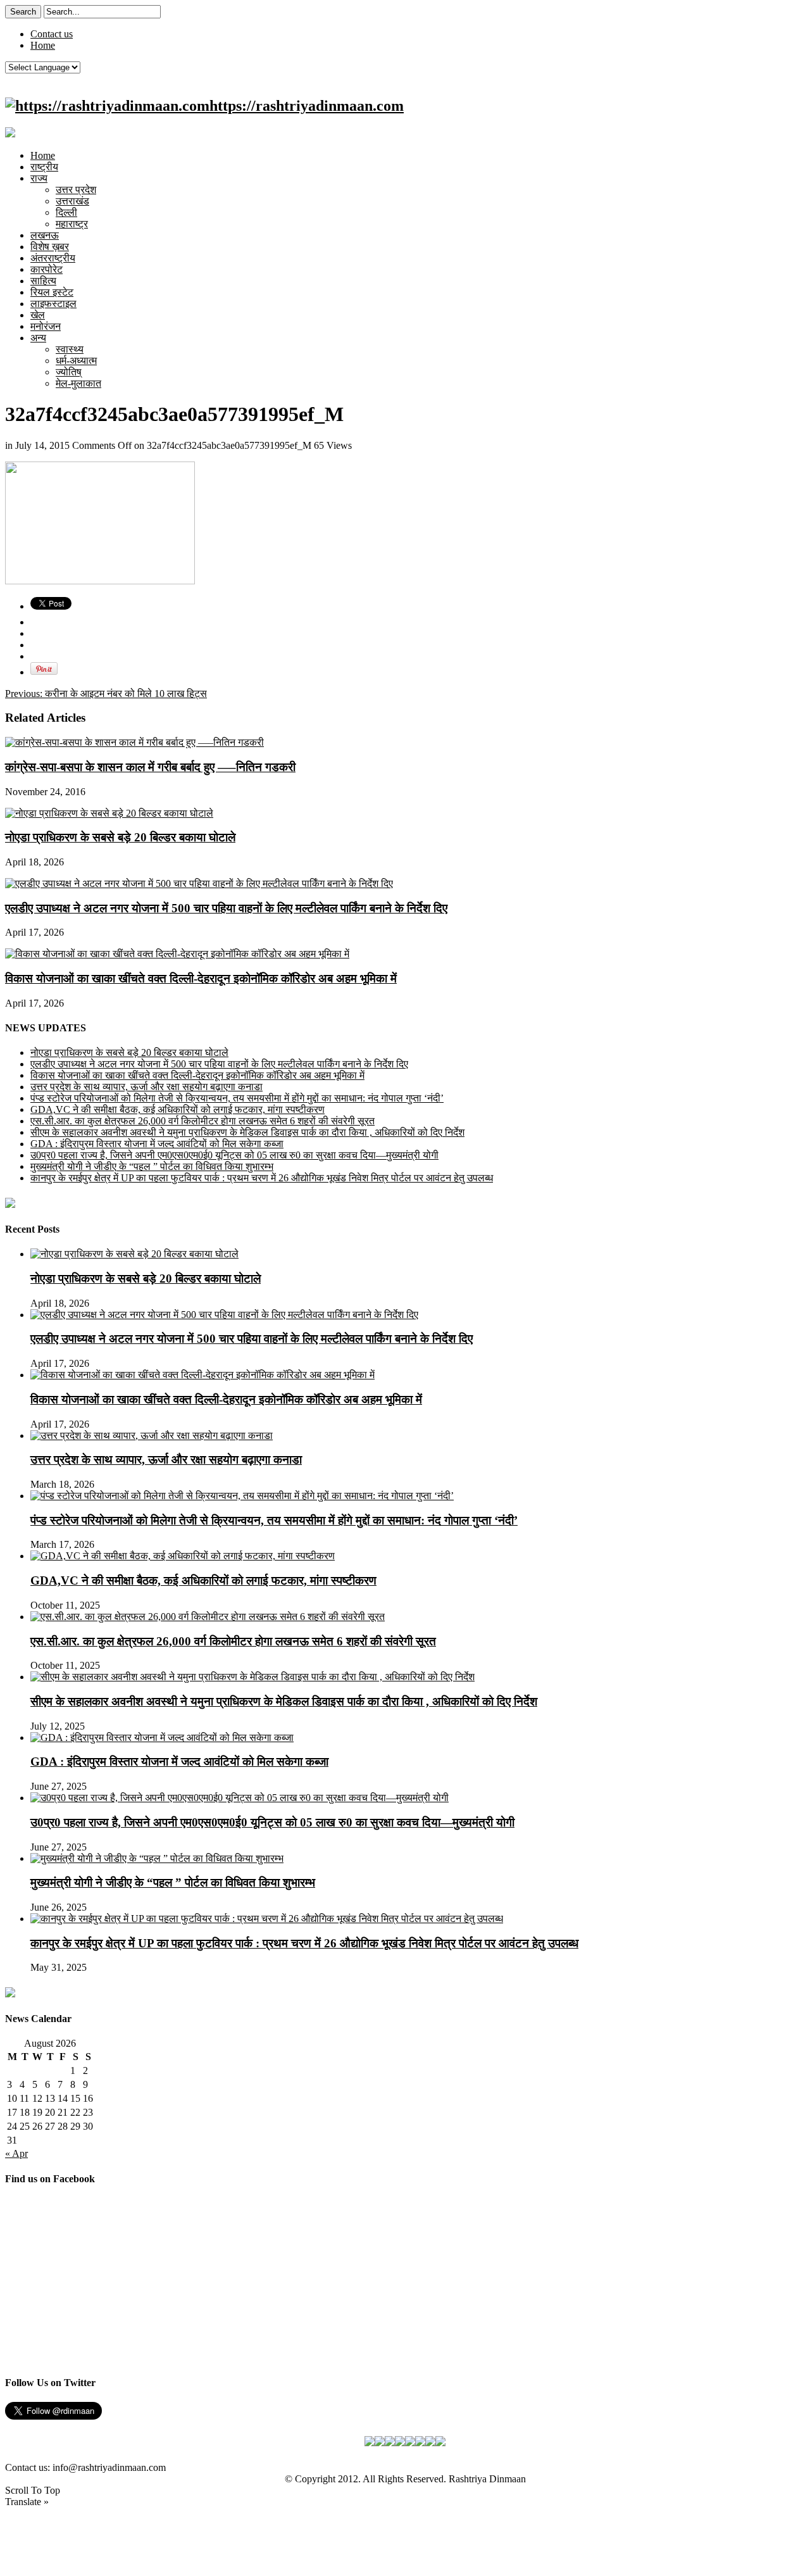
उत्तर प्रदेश (76, 190)
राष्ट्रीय (44, 167)
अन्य (38, 338)
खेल (38, 315)
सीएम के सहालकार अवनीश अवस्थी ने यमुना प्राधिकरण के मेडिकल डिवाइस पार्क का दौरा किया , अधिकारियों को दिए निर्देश (247, 1132)
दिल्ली (66, 212)
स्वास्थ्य (70, 349)
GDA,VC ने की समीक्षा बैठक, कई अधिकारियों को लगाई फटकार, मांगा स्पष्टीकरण (178, 1109)
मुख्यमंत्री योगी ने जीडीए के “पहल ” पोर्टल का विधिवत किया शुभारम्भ (152, 1166)
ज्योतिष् (69, 372)
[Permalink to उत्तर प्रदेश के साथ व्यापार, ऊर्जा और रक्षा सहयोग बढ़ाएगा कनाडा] (152, 1436)
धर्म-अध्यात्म (76, 361)
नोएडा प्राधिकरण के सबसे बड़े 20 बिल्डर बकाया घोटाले (120, 837)
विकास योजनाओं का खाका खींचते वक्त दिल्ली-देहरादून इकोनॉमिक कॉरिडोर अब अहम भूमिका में (201, 978)
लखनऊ (45, 235)
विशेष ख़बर (50, 247)
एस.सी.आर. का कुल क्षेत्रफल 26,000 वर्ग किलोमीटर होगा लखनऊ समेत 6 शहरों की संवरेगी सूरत (202, 1121)
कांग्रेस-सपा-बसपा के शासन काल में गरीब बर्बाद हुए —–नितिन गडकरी (150, 767)
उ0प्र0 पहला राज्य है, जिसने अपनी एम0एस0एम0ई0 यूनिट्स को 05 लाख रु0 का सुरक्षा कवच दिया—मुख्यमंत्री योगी (234, 1155)
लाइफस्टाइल (53, 304)
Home (43, 45)
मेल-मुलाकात (78, 383)
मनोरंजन (46, 326)
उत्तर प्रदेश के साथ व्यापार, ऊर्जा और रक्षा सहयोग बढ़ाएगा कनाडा (146, 1087)
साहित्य (43, 281)
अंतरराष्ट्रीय (53, 258)
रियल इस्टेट (52, 292)
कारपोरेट (47, 269)
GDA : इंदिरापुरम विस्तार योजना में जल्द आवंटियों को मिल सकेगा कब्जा (157, 1144)
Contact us (52, 34)
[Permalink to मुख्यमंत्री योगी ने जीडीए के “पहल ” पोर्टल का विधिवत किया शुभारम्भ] (157, 1858)
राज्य (39, 178)
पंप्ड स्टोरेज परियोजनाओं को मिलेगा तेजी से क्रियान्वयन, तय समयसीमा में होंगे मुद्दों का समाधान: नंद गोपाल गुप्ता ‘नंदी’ (237, 1098)
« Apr (16, 2153)
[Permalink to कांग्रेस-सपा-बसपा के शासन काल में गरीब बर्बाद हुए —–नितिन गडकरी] (134, 742)
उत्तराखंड (72, 201)
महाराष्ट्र (72, 224)
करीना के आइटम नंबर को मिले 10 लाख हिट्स (106, 694)
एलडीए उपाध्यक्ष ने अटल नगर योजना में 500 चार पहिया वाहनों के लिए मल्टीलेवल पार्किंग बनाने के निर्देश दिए (226, 908)
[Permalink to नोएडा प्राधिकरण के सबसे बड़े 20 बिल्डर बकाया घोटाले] (109, 813)
